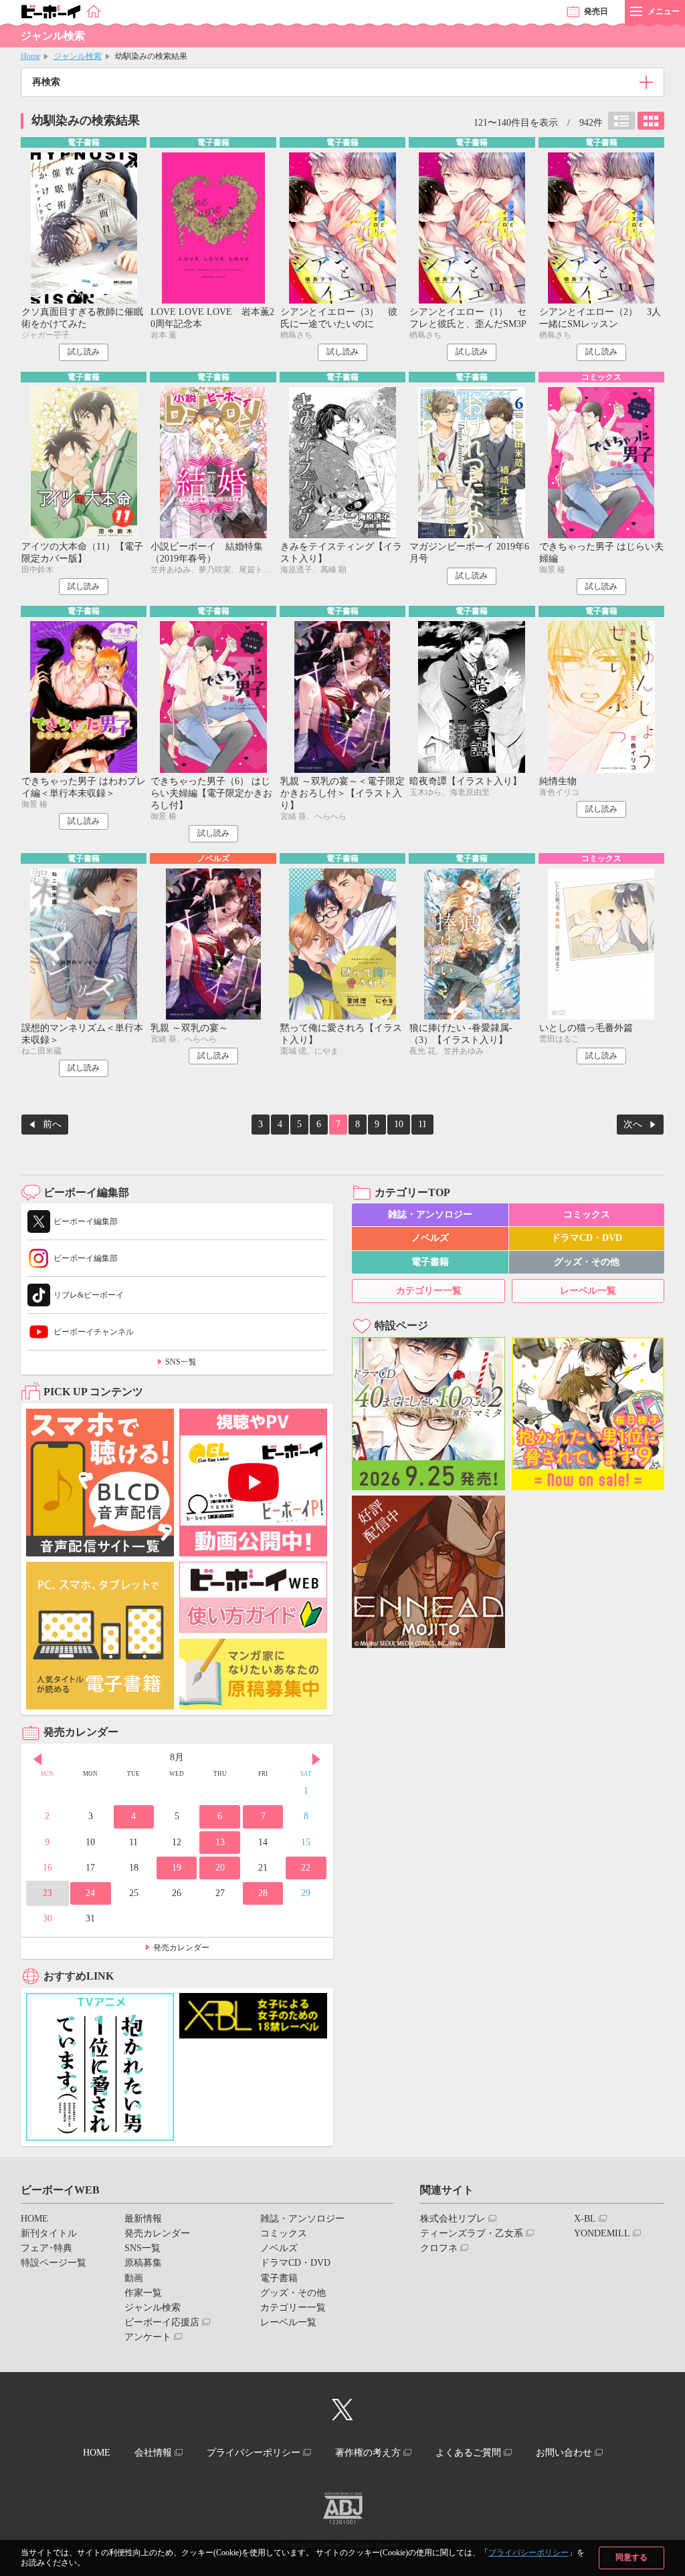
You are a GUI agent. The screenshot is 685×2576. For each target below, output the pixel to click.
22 (306, 1868)
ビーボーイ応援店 (162, 2322)
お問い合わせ (564, 2453)
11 (422, 1124)
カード (651, 121)
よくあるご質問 (468, 2453)
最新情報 (143, 2219)
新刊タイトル (49, 2233)
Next (316, 1759)
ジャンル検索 (78, 56)
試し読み (84, 352)
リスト (621, 121)
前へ (52, 1124)
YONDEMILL (602, 2233)
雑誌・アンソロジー (430, 1214)
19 (177, 1868)
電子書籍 (430, 1262)
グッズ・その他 (587, 1262)
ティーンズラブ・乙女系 (472, 2233)
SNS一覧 (181, 1362)
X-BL (585, 2219)
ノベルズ (430, 1238)
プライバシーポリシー (528, 2553)
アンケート (148, 2337)
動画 (134, 2278)
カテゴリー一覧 (429, 1291)
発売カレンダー (181, 1948)
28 (263, 1893)
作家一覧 (143, 2293)
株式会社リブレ (453, 2219)
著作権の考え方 (368, 2453)
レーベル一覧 (588, 1291)
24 (90, 1893)
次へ (633, 1124)
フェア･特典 (46, 2248)
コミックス (587, 1214)
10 (399, 1124)
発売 (596, 11)
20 (220, 1868)
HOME (34, 2219)
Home (30, 56)
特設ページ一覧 (54, 2263)
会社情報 (153, 2453)
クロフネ (439, 2248)
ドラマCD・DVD (587, 1238)
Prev (37, 1759)
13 (220, 1842)
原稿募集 (143, 2263)
